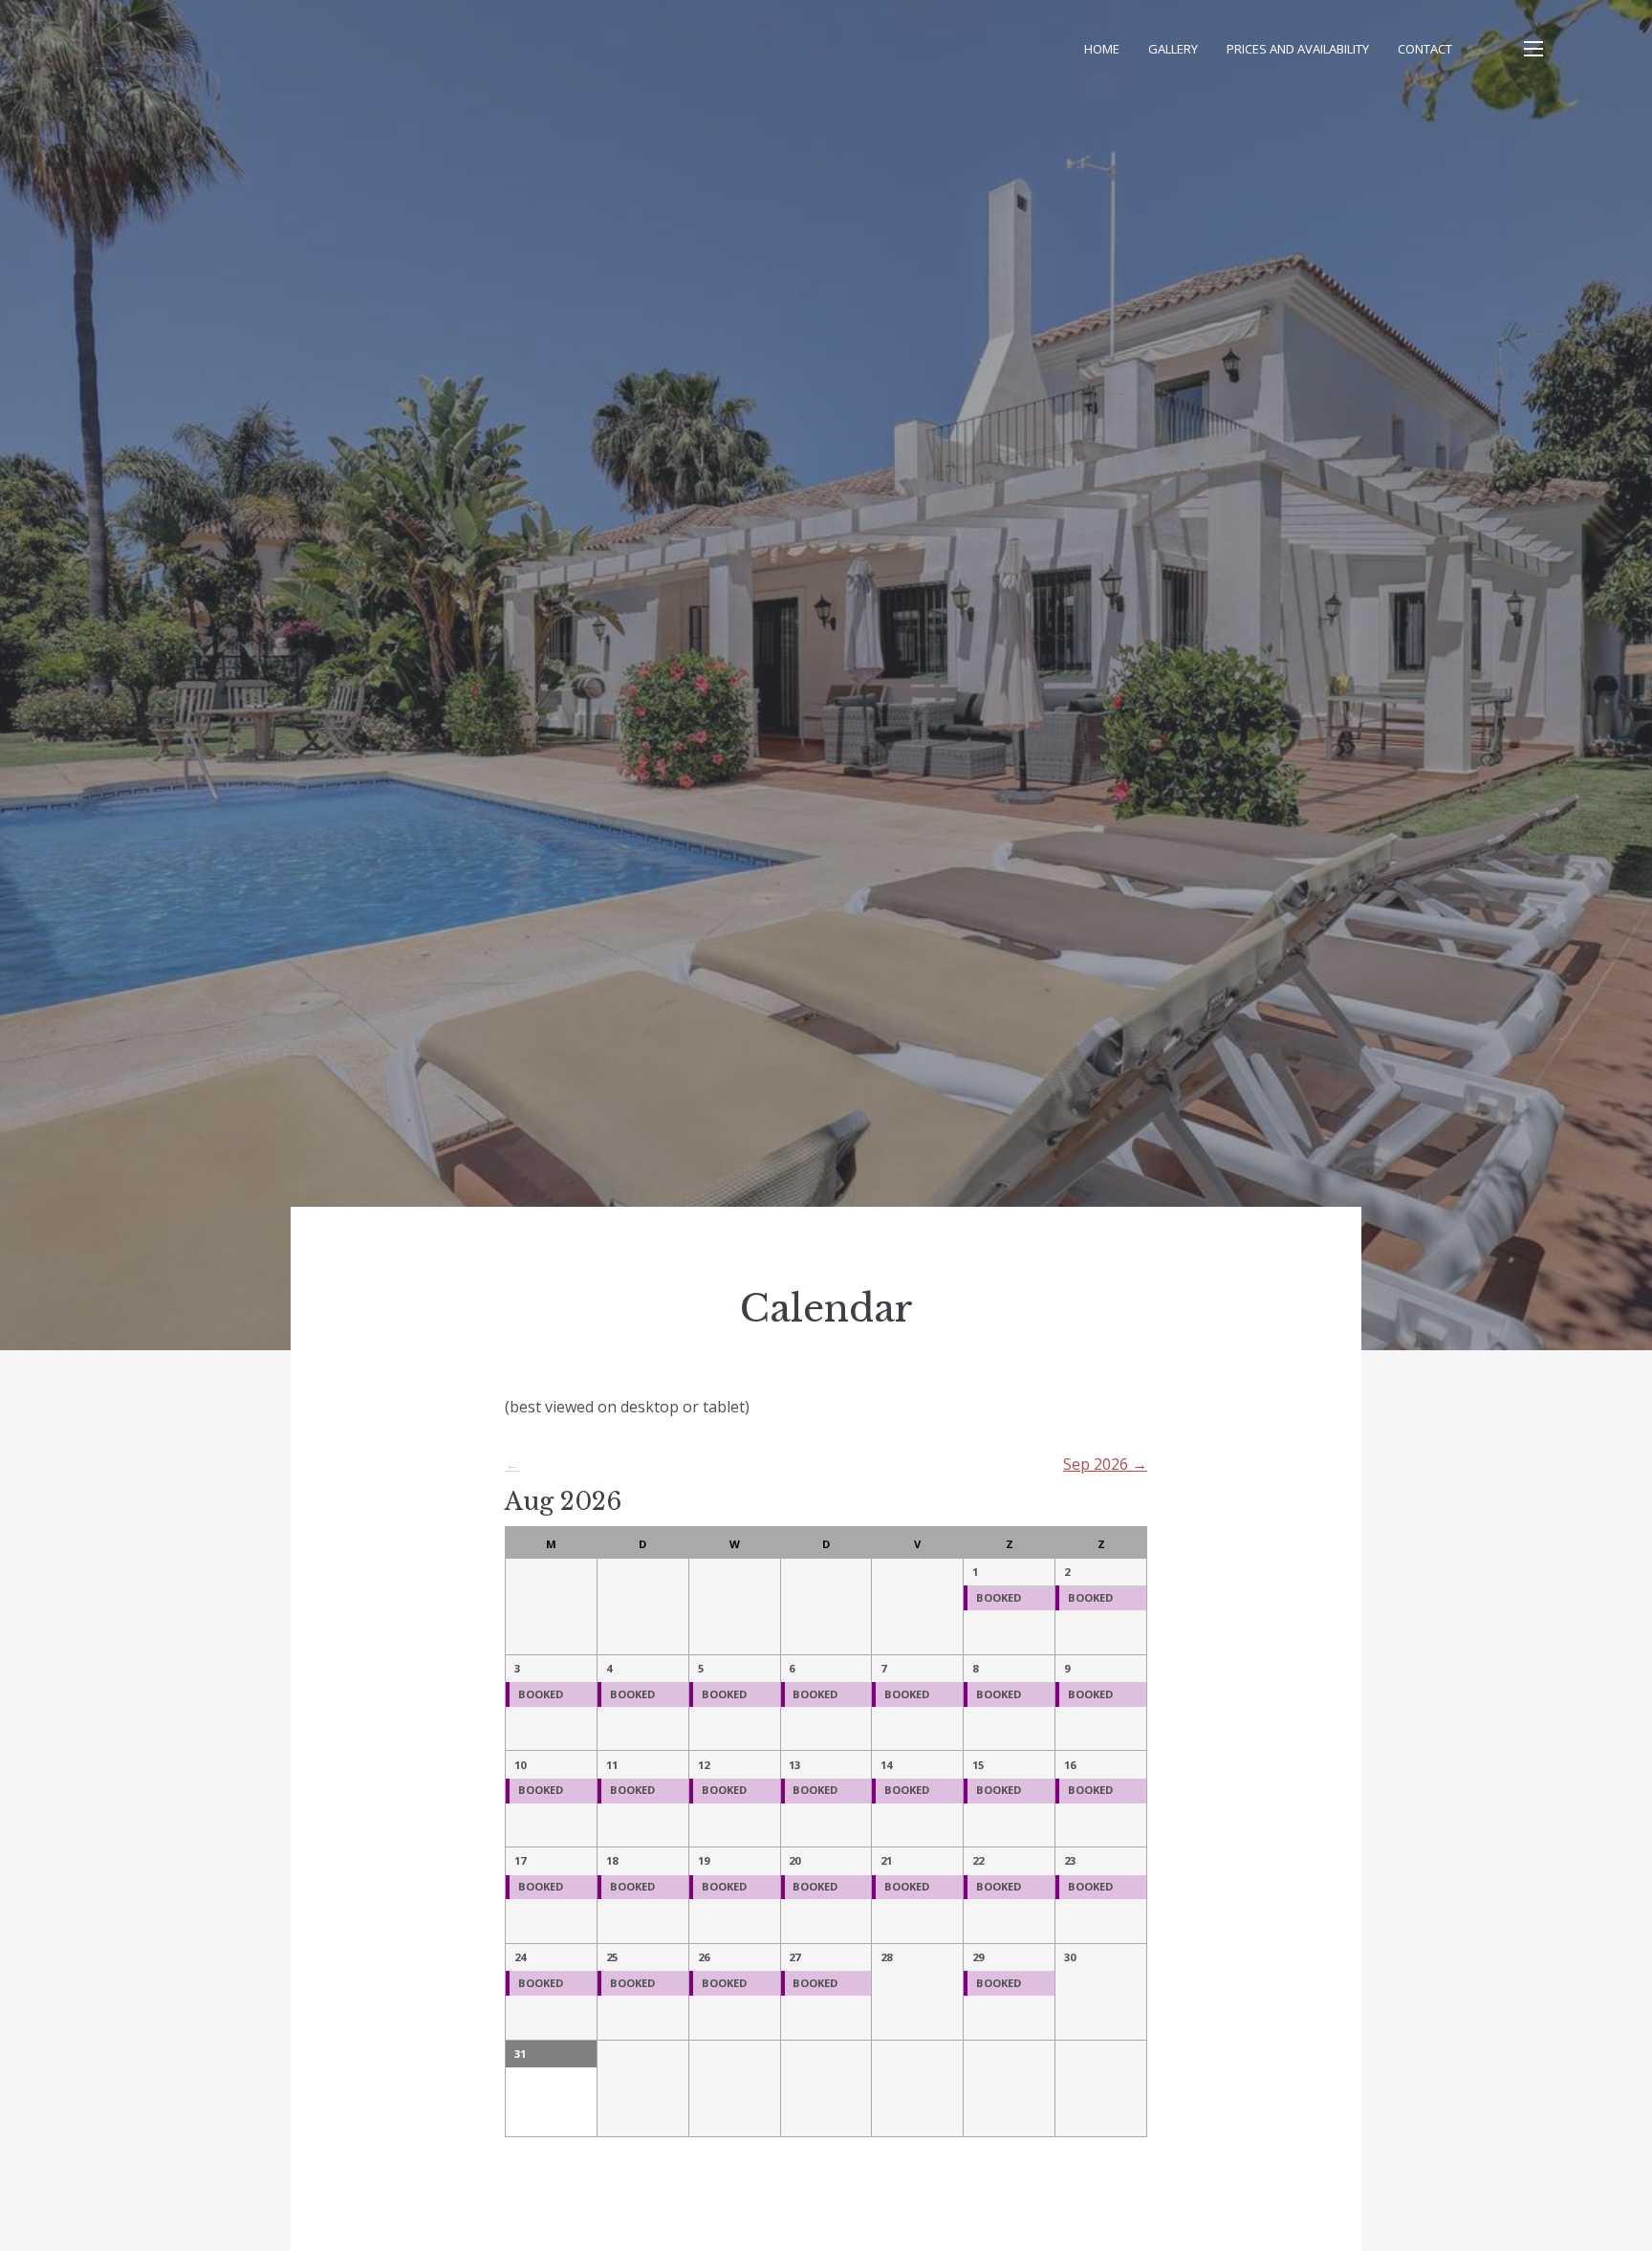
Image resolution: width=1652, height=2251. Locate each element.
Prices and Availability (1298, 49)
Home (1102, 49)
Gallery (1173, 49)
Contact (1425, 49)
